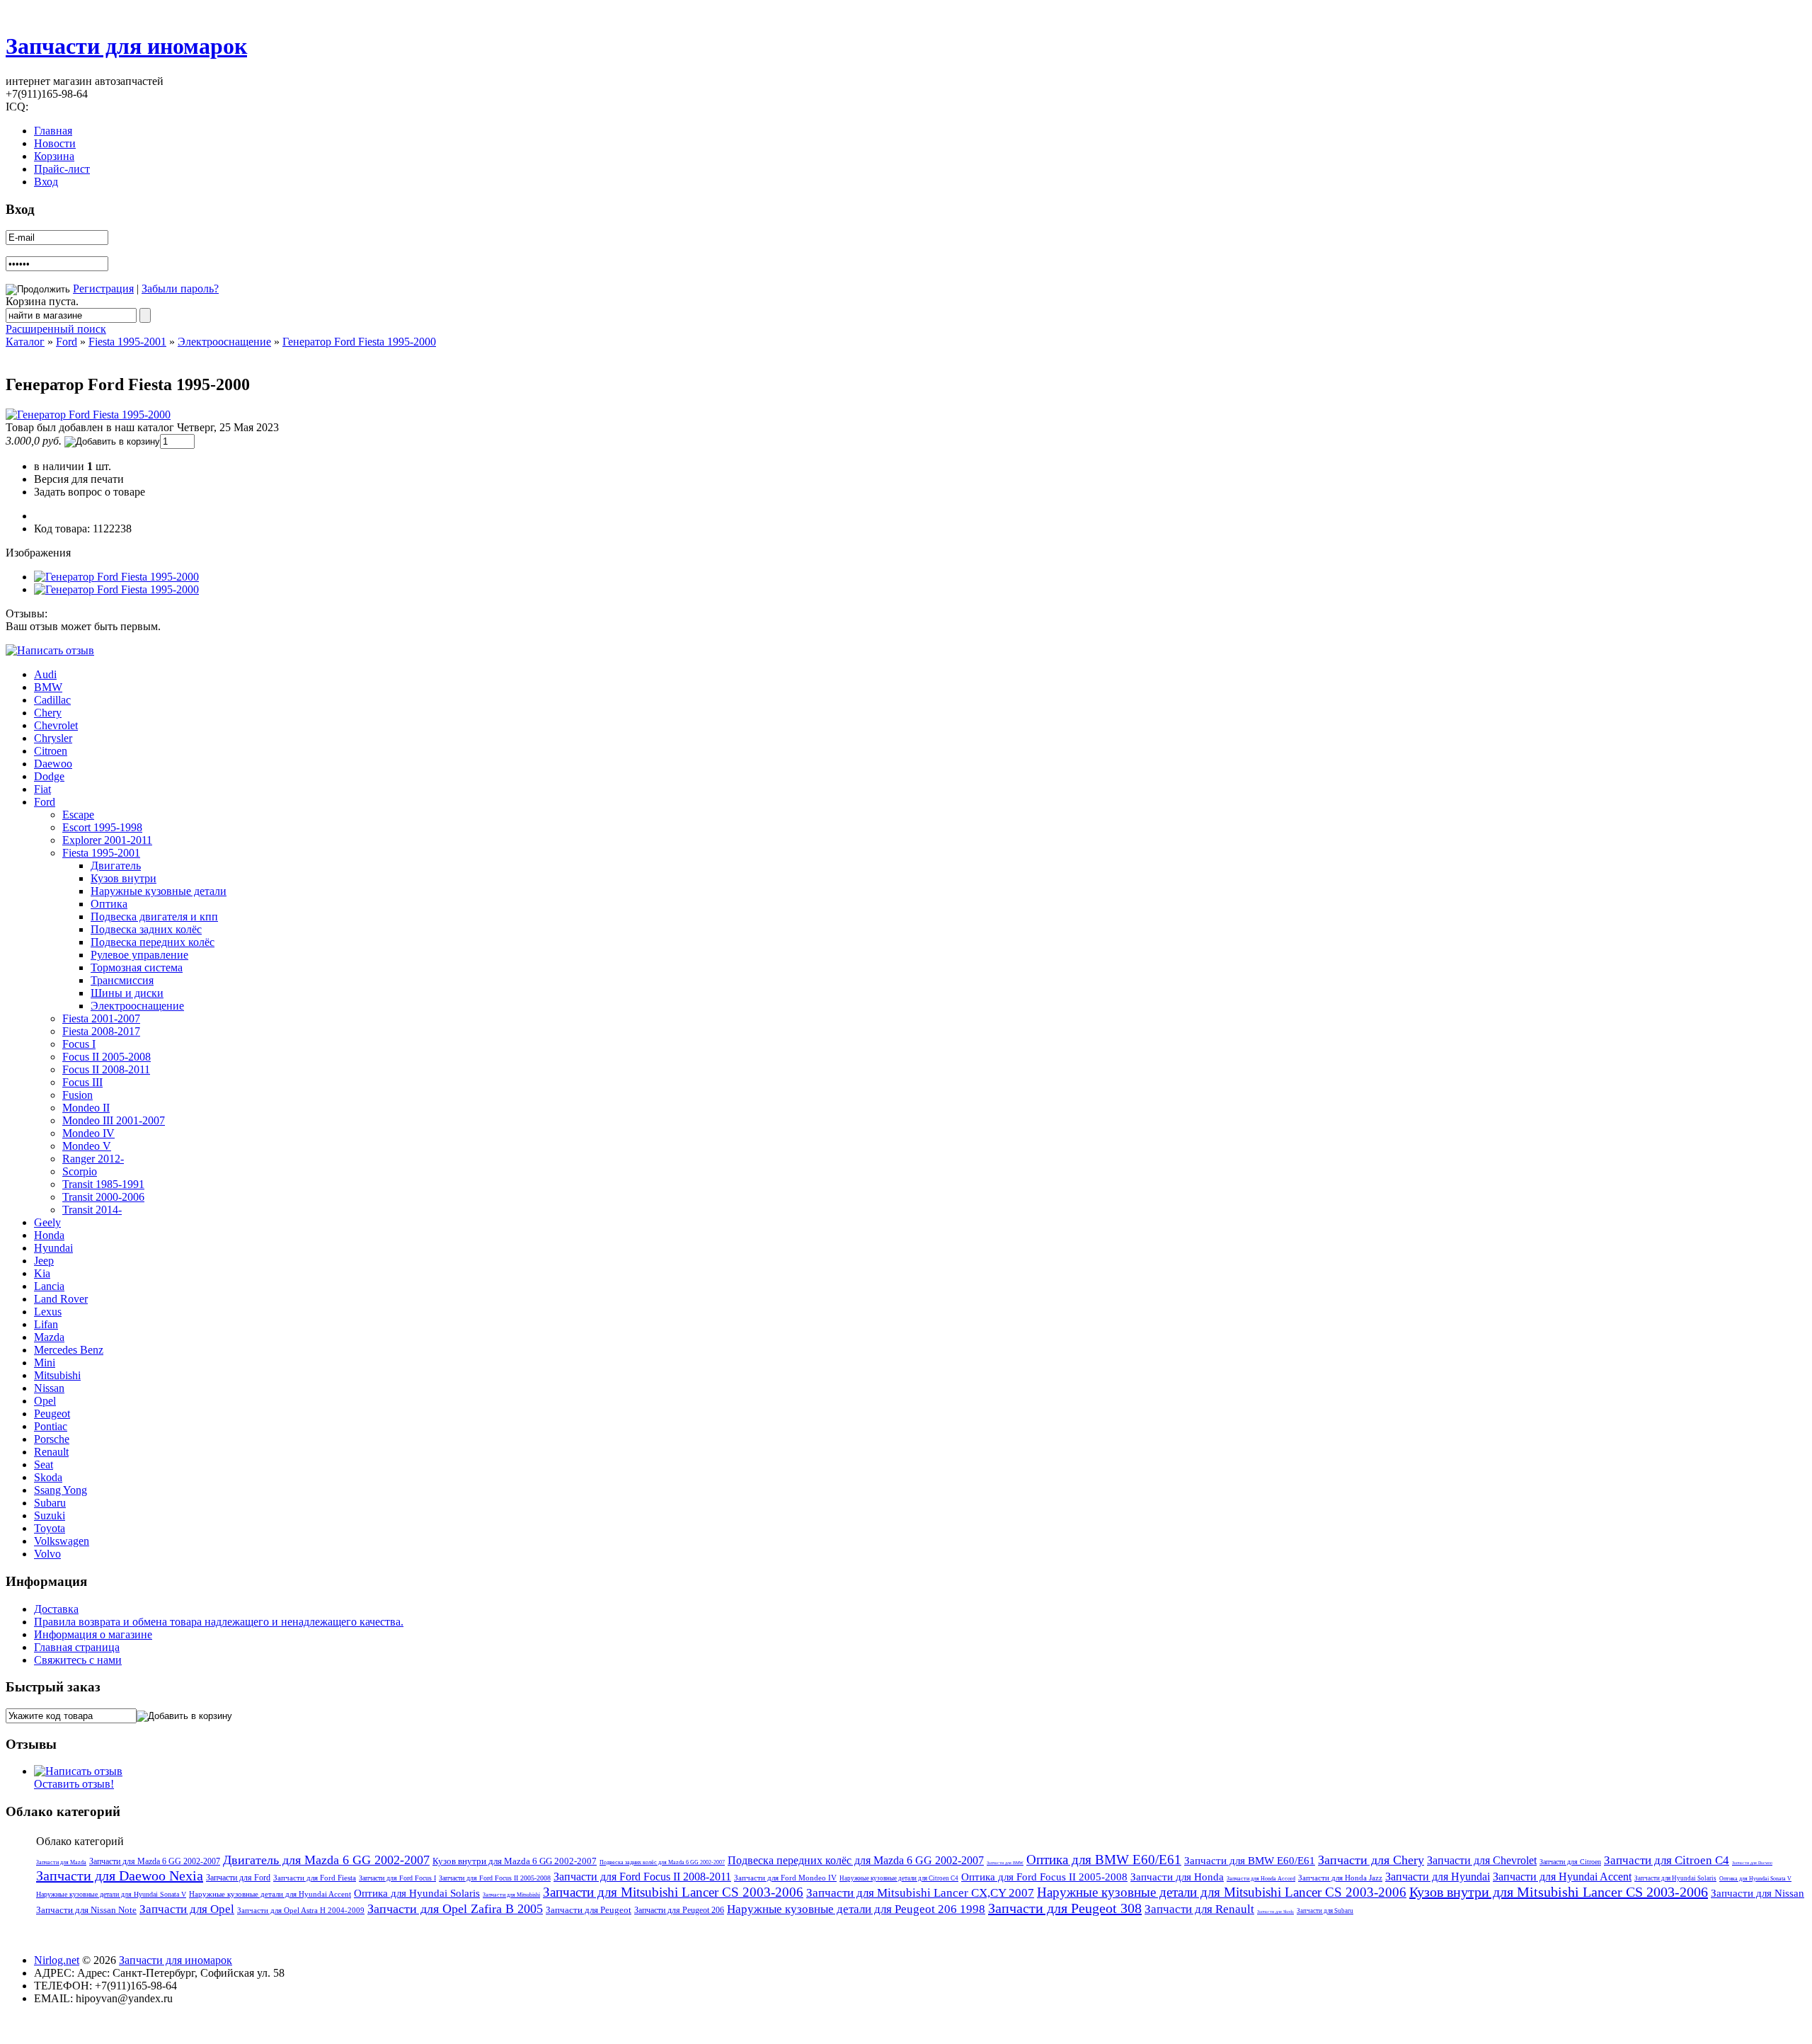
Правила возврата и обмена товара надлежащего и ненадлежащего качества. (219, 1622)
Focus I (79, 1044)
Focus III (82, 1082)
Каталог (25, 342)
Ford (67, 342)
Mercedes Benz (69, 1350)
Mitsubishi (57, 1375)
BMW (48, 687)
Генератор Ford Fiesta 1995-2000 (359, 342)
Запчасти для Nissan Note (86, 1910)
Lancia (49, 1286)
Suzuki (50, 1515)
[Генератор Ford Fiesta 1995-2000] (88, 415)
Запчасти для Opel (187, 1909)
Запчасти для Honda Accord (1261, 1879)
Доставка (56, 1609)
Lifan (46, 1324)
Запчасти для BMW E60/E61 (1250, 1861)
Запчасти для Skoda (1275, 1912)
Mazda (49, 1337)
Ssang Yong (61, 1490)
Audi (45, 674)
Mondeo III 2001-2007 (114, 1120)
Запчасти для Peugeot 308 (1065, 1908)
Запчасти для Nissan (1757, 1893)
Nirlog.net (57, 1960)
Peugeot (52, 1414)
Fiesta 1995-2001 (127, 342)
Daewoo (53, 764)
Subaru (50, 1503)
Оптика (109, 904)
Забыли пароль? (180, 289)
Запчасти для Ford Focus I (397, 1878)
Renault (51, 1452)
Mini (45, 1363)
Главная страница (77, 1647)
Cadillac (52, 700)
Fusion (78, 1095)
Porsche (52, 1439)
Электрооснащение (224, 342)
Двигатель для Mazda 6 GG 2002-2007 (326, 1860)
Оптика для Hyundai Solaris (417, 1893)
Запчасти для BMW (1005, 1863)
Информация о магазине (93, 1634)
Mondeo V (87, 1146)
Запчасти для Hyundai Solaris (1675, 1878)
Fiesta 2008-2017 (101, 1031)
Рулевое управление (139, 955)
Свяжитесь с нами (78, 1660)
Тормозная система (137, 967)
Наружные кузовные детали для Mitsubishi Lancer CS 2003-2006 (1222, 1892)
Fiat (42, 789)
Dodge (49, 776)
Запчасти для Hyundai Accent (1562, 1877)
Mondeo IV (88, 1133)
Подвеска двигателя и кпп (154, 917)
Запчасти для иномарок (126, 46)
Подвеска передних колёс (153, 942)
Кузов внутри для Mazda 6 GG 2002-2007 (515, 1861)
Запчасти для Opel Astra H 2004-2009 (301, 1910)
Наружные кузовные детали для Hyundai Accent (270, 1894)
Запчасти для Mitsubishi (511, 1895)
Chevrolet (56, 725)
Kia (42, 1273)
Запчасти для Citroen (1570, 1862)
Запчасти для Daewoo (1752, 1863)
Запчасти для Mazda (61, 1862)
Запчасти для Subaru (1325, 1911)
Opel (45, 1401)
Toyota (50, 1528)
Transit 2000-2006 (103, 1197)
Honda (49, 1235)
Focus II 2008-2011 (106, 1069)
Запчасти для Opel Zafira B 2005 (455, 1909)
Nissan (49, 1388)
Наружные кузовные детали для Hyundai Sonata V (111, 1894)
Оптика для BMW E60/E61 (1104, 1860)
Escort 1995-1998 (102, 827)
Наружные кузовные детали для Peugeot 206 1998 (856, 1909)
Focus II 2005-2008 (107, 1057)
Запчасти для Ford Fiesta (315, 1878)
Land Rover (61, 1299)
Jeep (44, 1261)
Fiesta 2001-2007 (101, 1018)
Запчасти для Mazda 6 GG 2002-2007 (155, 1861)
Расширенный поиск (56, 329)
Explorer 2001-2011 (107, 840)
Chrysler (53, 738)
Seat (44, 1465)
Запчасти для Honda (1177, 1877)
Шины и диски (127, 993)
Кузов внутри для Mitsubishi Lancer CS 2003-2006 (1559, 1892)
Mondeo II (86, 1108)
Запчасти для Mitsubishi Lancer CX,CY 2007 (920, 1893)
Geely (47, 1222)
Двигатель (116, 866)
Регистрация (103, 289)
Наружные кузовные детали (159, 891)
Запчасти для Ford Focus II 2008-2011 (642, 1877)
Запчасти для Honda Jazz (1340, 1878)
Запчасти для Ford (238, 1878)
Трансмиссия (122, 980)
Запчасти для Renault (1199, 1909)
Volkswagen (62, 1541)
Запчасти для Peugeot (589, 1910)
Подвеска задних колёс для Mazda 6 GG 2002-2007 (662, 1862)
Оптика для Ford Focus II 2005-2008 (1044, 1877)
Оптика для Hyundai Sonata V (1755, 1879)
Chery (48, 713)
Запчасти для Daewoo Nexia (120, 1875)
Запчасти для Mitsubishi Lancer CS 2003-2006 (673, 1892)
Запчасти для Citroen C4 (1667, 1860)
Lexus (48, 1312)
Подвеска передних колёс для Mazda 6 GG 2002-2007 (856, 1860)
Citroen (51, 751)
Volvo (47, 1554)
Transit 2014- (92, 1210)
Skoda (48, 1477)
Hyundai (53, 1248)
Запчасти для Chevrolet (1482, 1860)
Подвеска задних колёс (146, 929)
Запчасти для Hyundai (1438, 1877)
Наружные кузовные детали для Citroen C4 (899, 1878)
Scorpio (80, 1171)
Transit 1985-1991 (103, 1184)
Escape (78, 815)
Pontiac (51, 1426)
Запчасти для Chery (1371, 1860)
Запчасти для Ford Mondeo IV (785, 1878)
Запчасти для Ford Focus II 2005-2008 (495, 1878)
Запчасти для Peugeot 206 (679, 1910)
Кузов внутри (124, 878)
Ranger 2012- (93, 1159)
